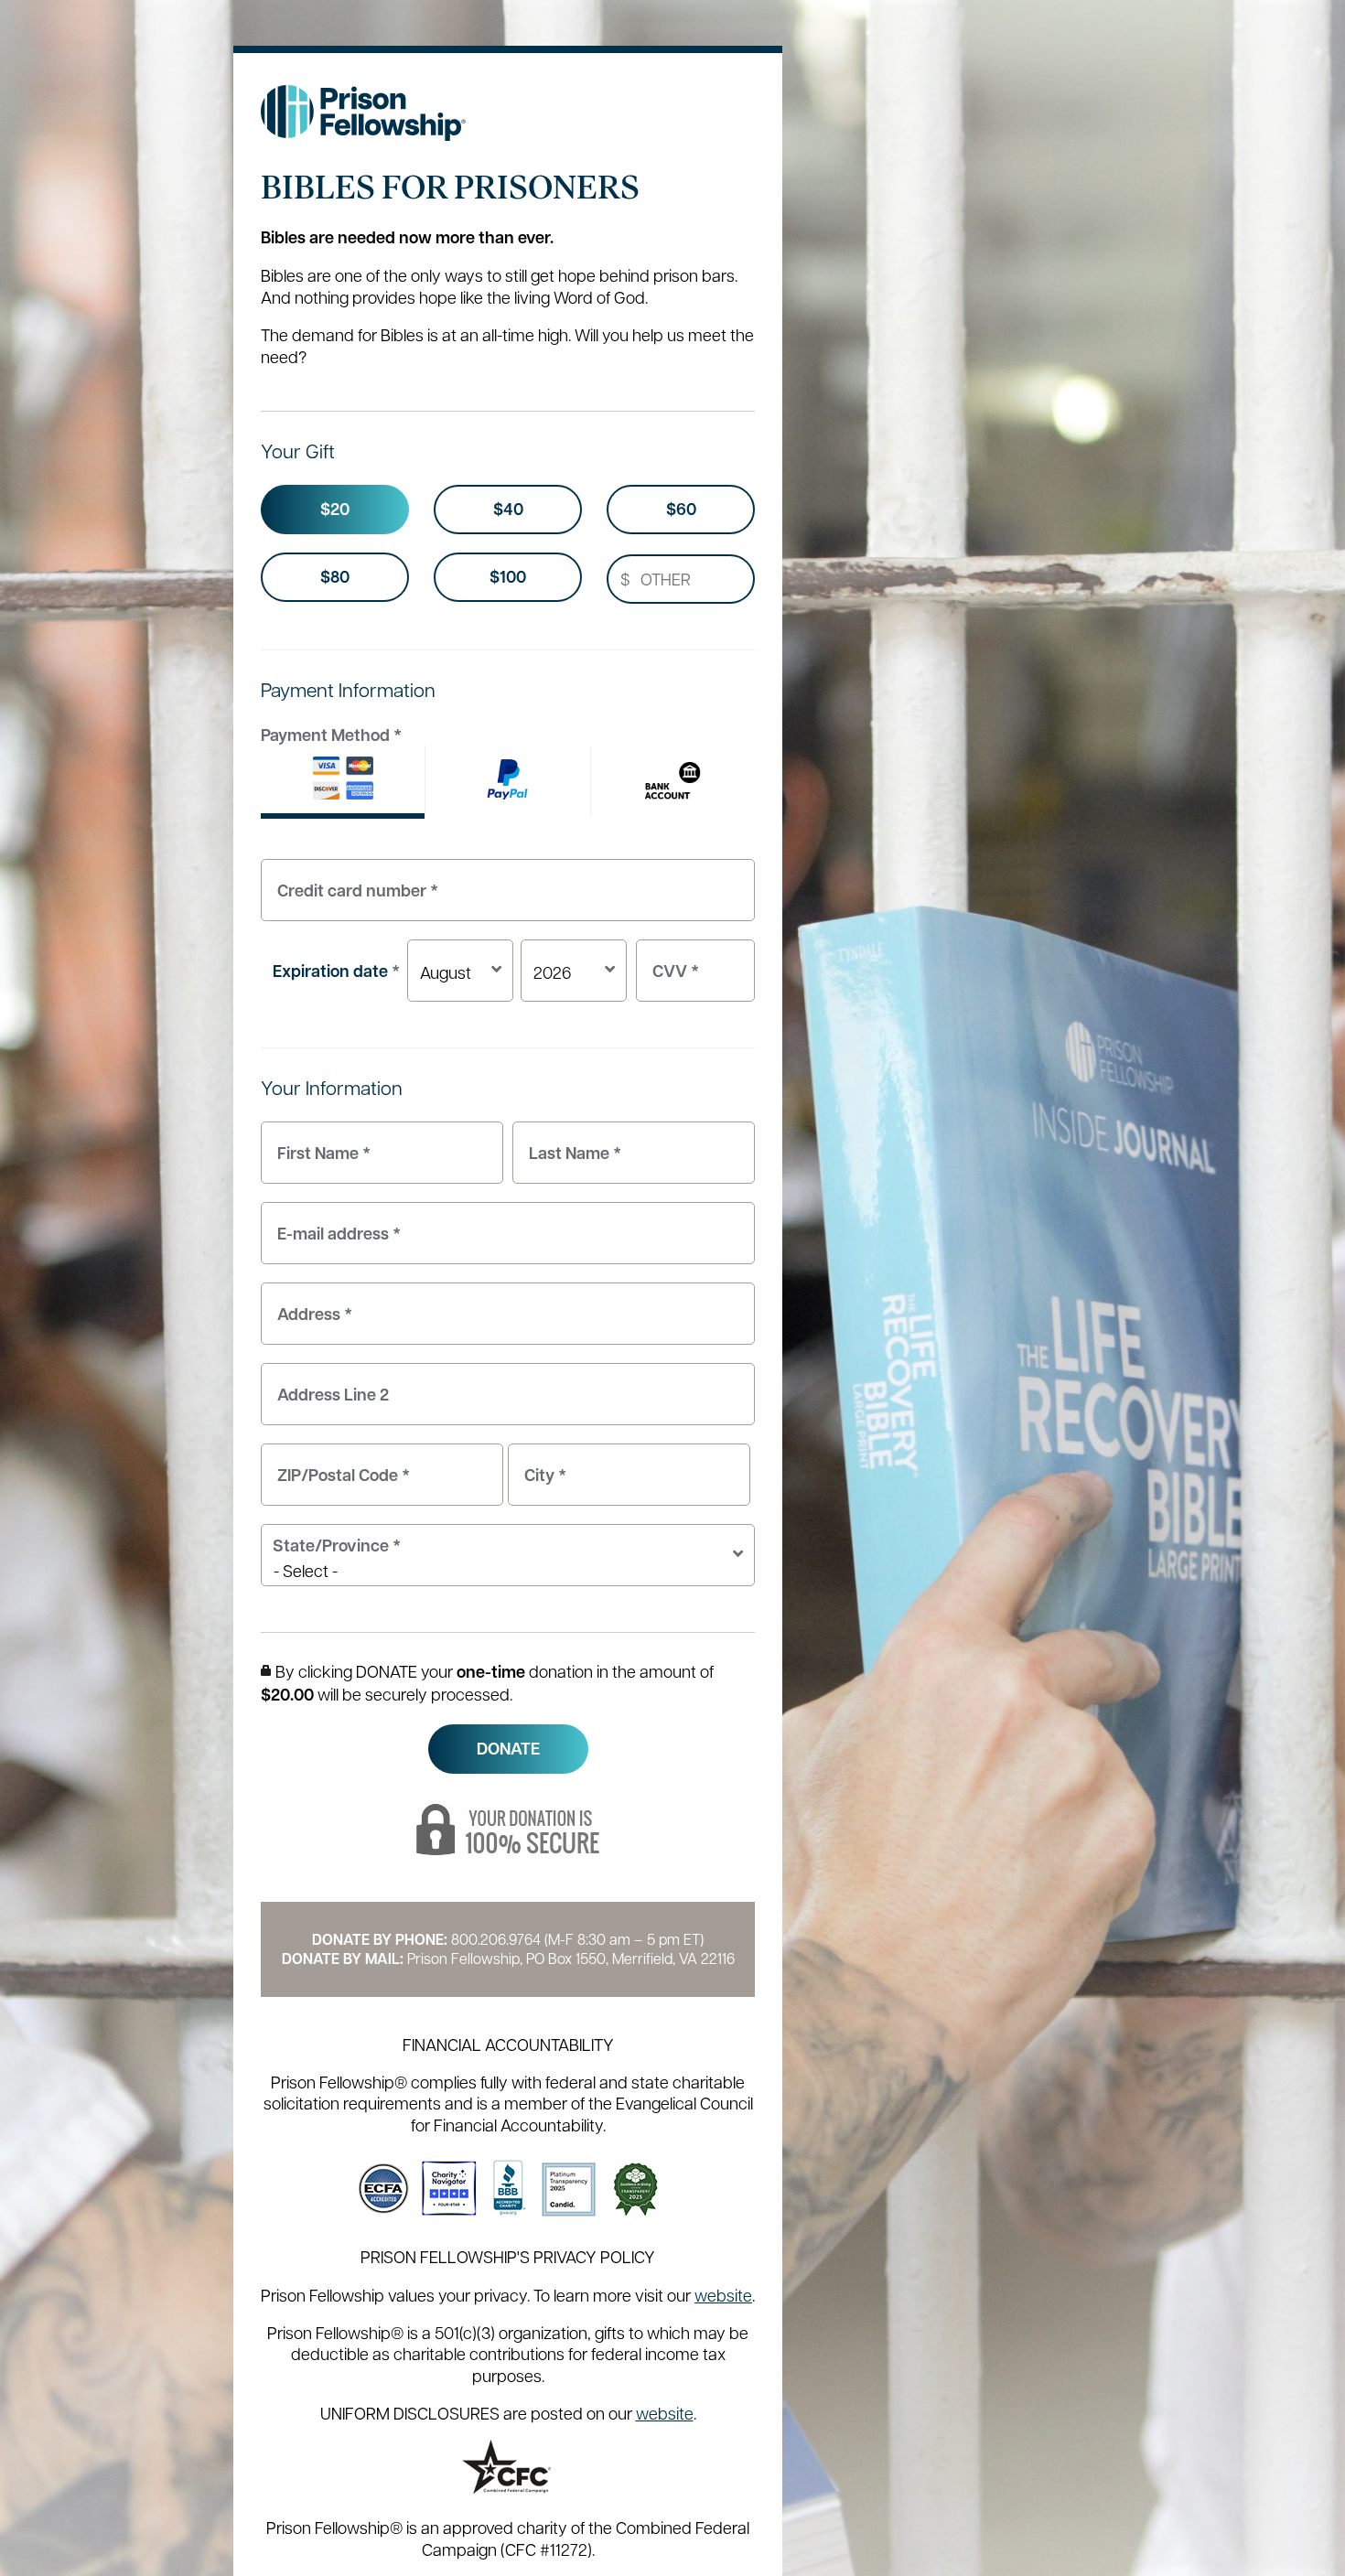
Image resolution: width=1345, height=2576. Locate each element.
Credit (343, 782)
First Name (319, 1143)
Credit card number (353, 880)
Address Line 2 (328, 1385)
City (541, 1465)
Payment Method (331, 735)
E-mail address (334, 1224)
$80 (335, 577)
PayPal (507, 782)
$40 (508, 509)
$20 (335, 509)
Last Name (570, 1143)
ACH (672, 782)
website (723, 2295)
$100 (508, 577)
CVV (671, 961)
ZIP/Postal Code (339, 1465)
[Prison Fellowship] (364, 113)
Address (310, 1304)
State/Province (337, 1546)
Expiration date (336, 971)
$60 (681, 509)
